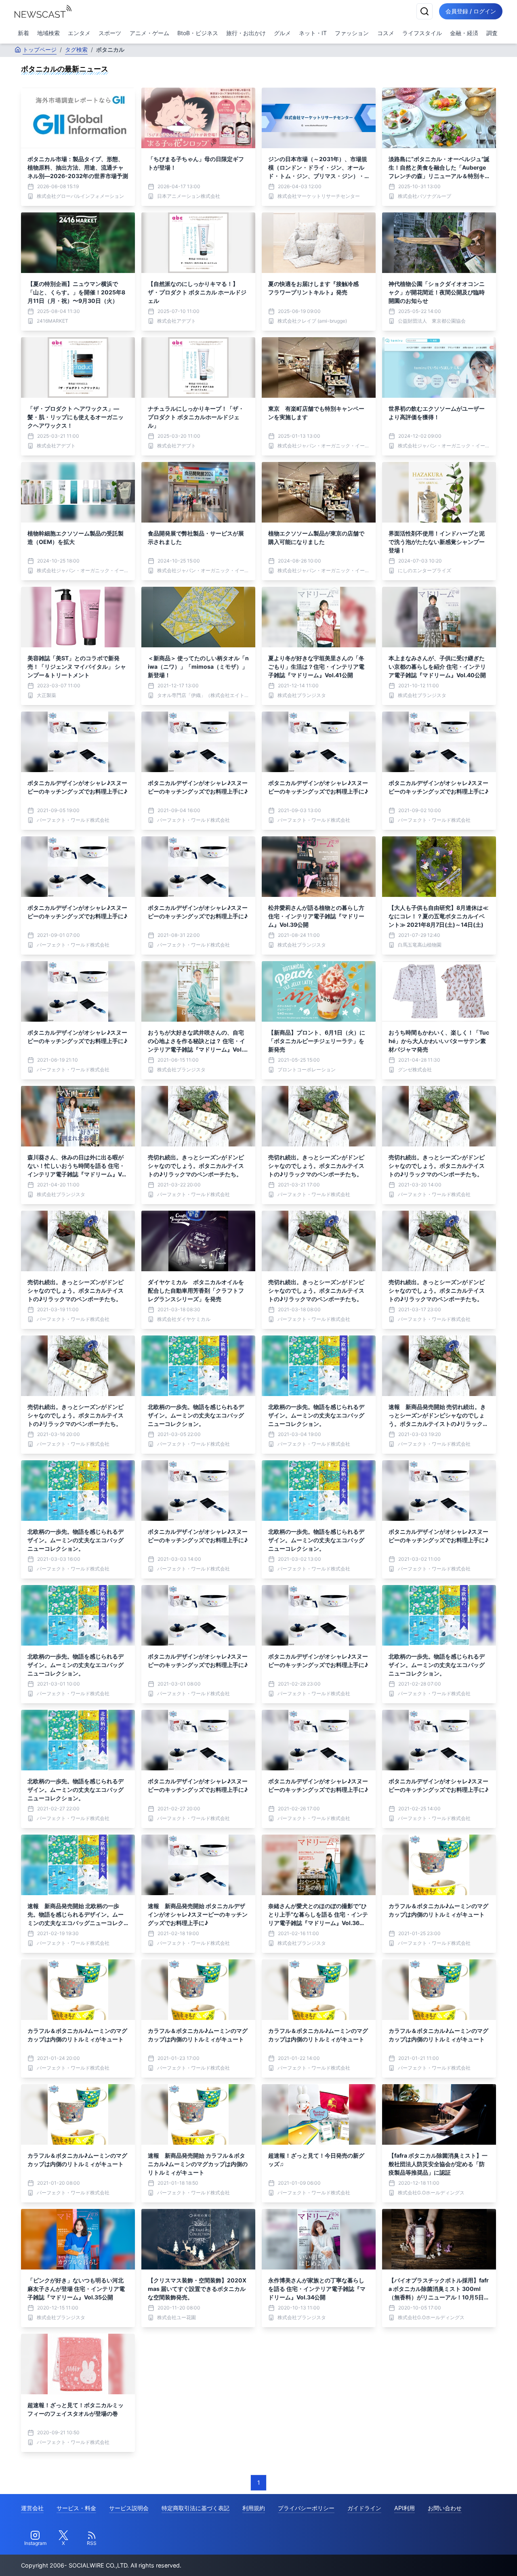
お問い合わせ (445, 2508)
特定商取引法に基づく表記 (195, 2508)
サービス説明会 (129, 2508)
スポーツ (110, 33)
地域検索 (48, 33)
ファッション (352, 33)
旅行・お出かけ (246, 33)
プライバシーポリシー (306, 2508)
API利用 (405, 2508)
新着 (23, 33)
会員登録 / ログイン (471, 11)
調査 (492, 33)
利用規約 (254, 2508)
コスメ (386, 33)
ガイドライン (364, 2508)
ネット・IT (313, 33)
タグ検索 (76, 49)
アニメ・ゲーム (149, 33)
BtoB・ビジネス (198, 33)
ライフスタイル (422, 33)
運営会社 (32, 2508)
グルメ (282, 33)
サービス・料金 (76, 2508)
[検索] (425, 11)
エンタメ (79, 33)
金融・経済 (464, 33)
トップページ (40, 49)
